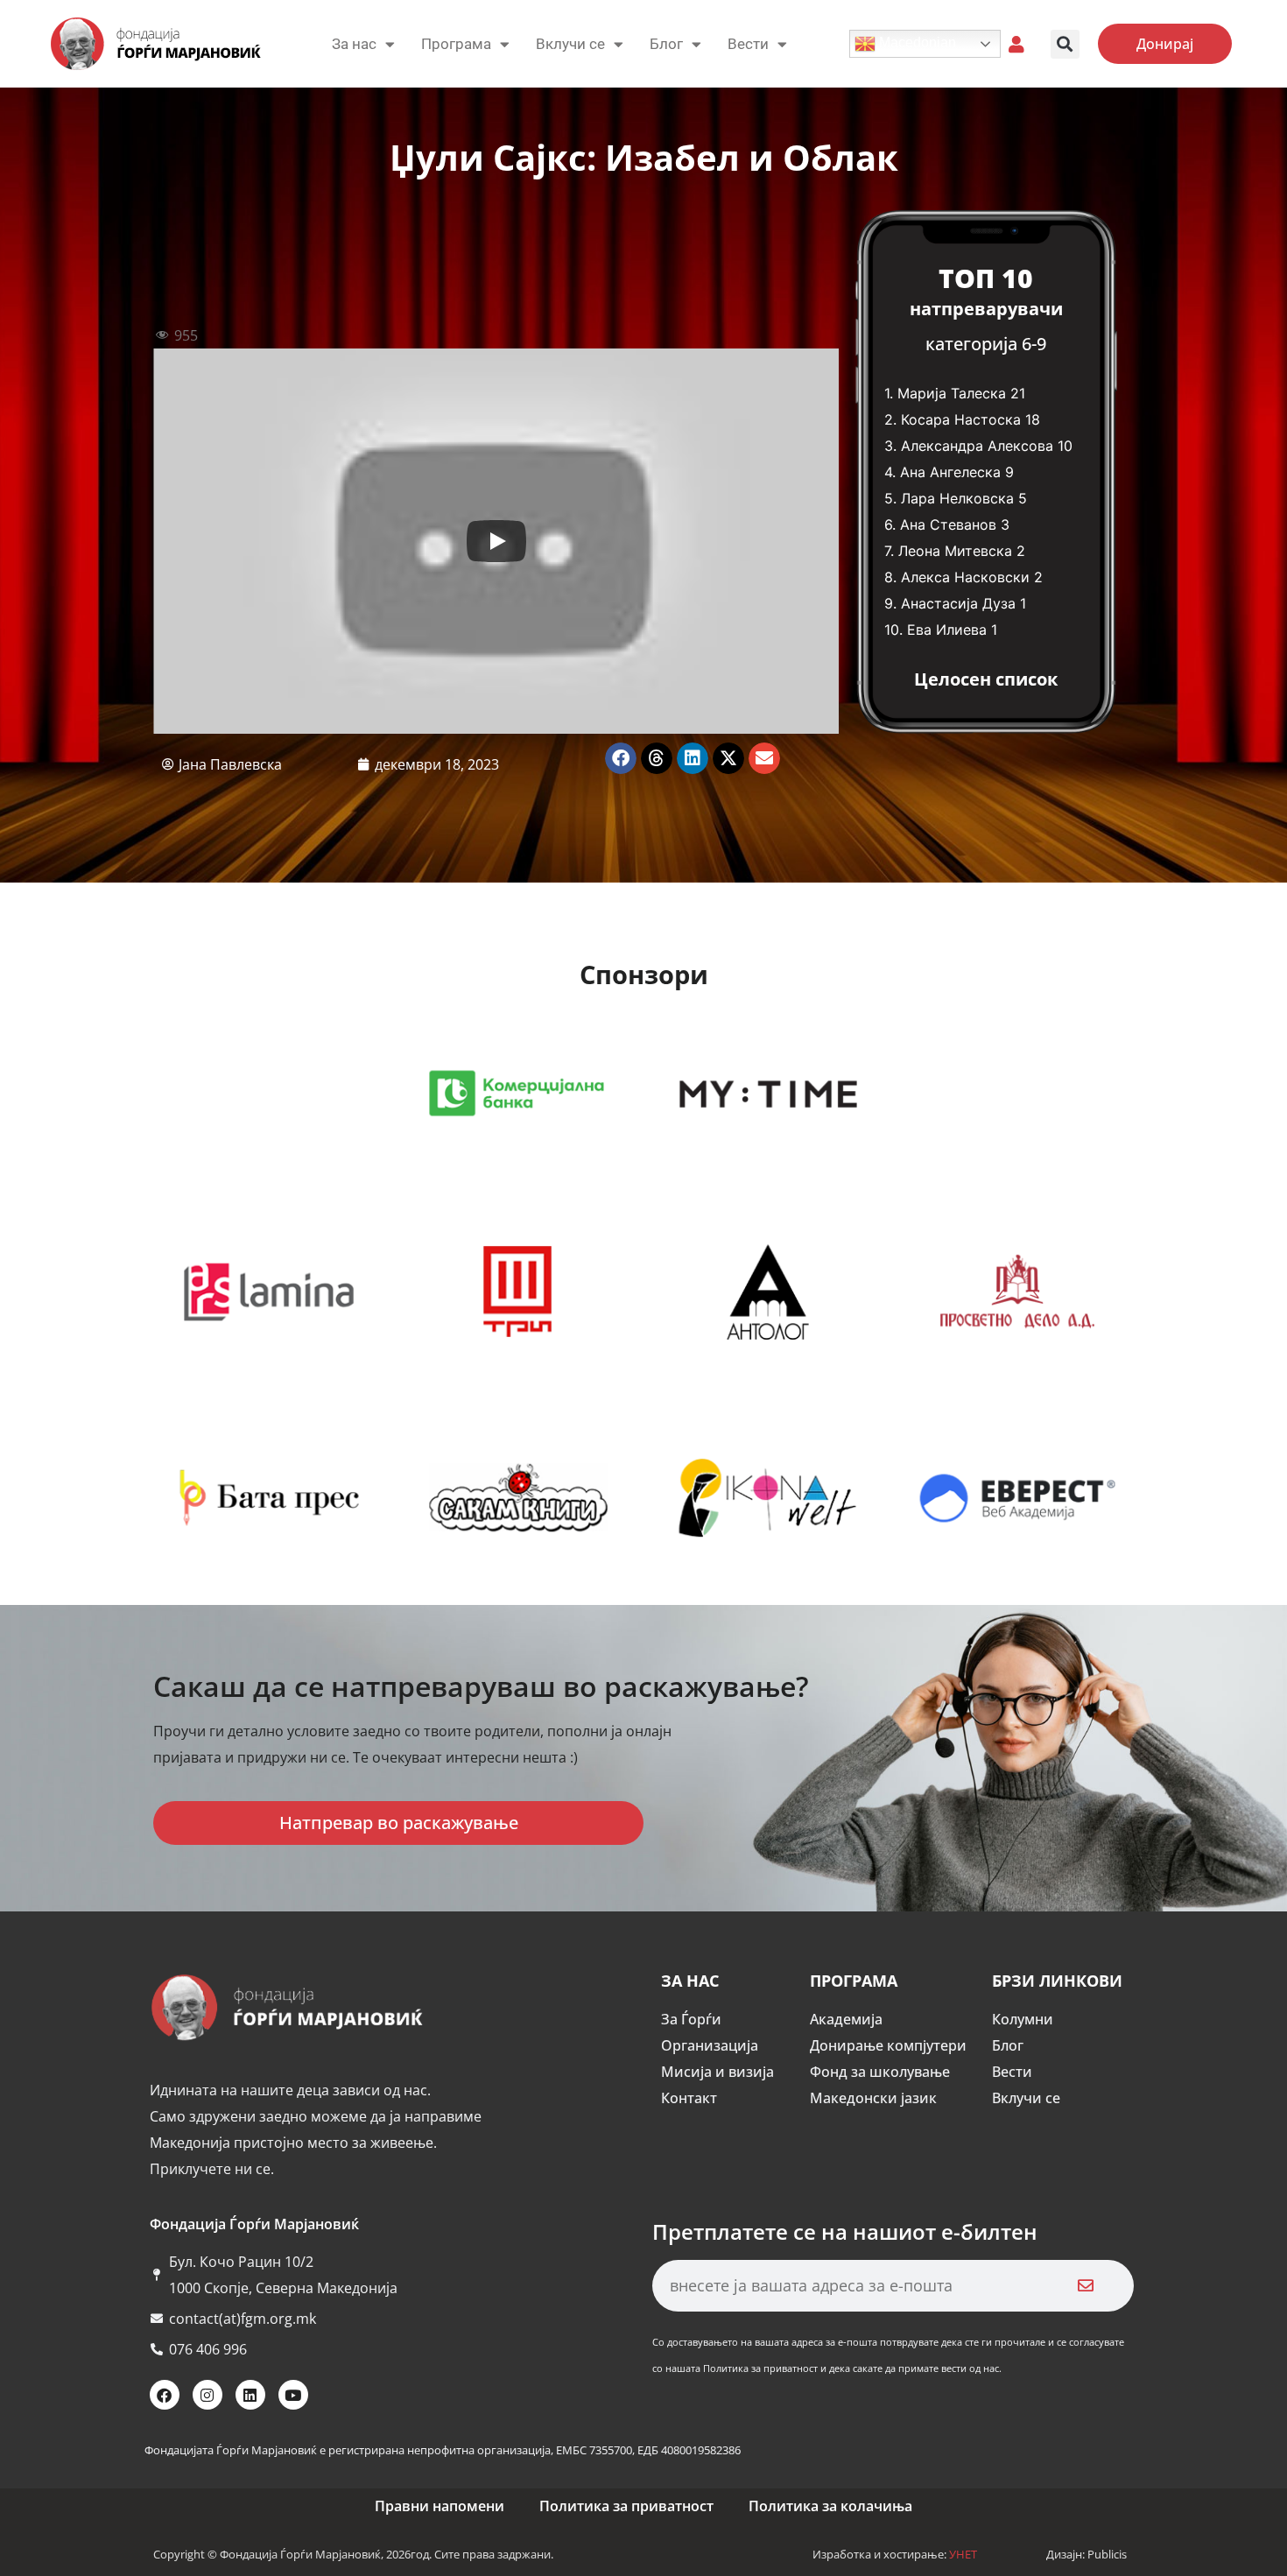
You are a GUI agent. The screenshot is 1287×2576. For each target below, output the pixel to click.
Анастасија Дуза (958, 603)
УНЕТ (963, 2554)
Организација (710, 2045)
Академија (846, 2019)
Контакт (689, 2098)
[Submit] (1086, 2286)
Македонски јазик (873, 2098)
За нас (354, 44)
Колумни (1023, 2019)
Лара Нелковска (957, 498)
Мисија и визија (717, 2072)
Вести (1012, 2072)
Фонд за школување (880, 2072)
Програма (456, 44)
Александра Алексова (977, 446)
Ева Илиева (947, 630)
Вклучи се (570, 44)
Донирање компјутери (888, 2045)
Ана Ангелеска (950, 472)
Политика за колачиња (830, 2506)
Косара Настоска (961, 419)
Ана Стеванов (948, 524)
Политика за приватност (626, 2506)
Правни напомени (440, 2506)
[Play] (496, 541)
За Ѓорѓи (691, 2019)
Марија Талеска (952, 393)
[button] (1065, 44)
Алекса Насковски (965, 577)
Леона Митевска (955, 551)
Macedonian (916, 42)
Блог (666, 44)
